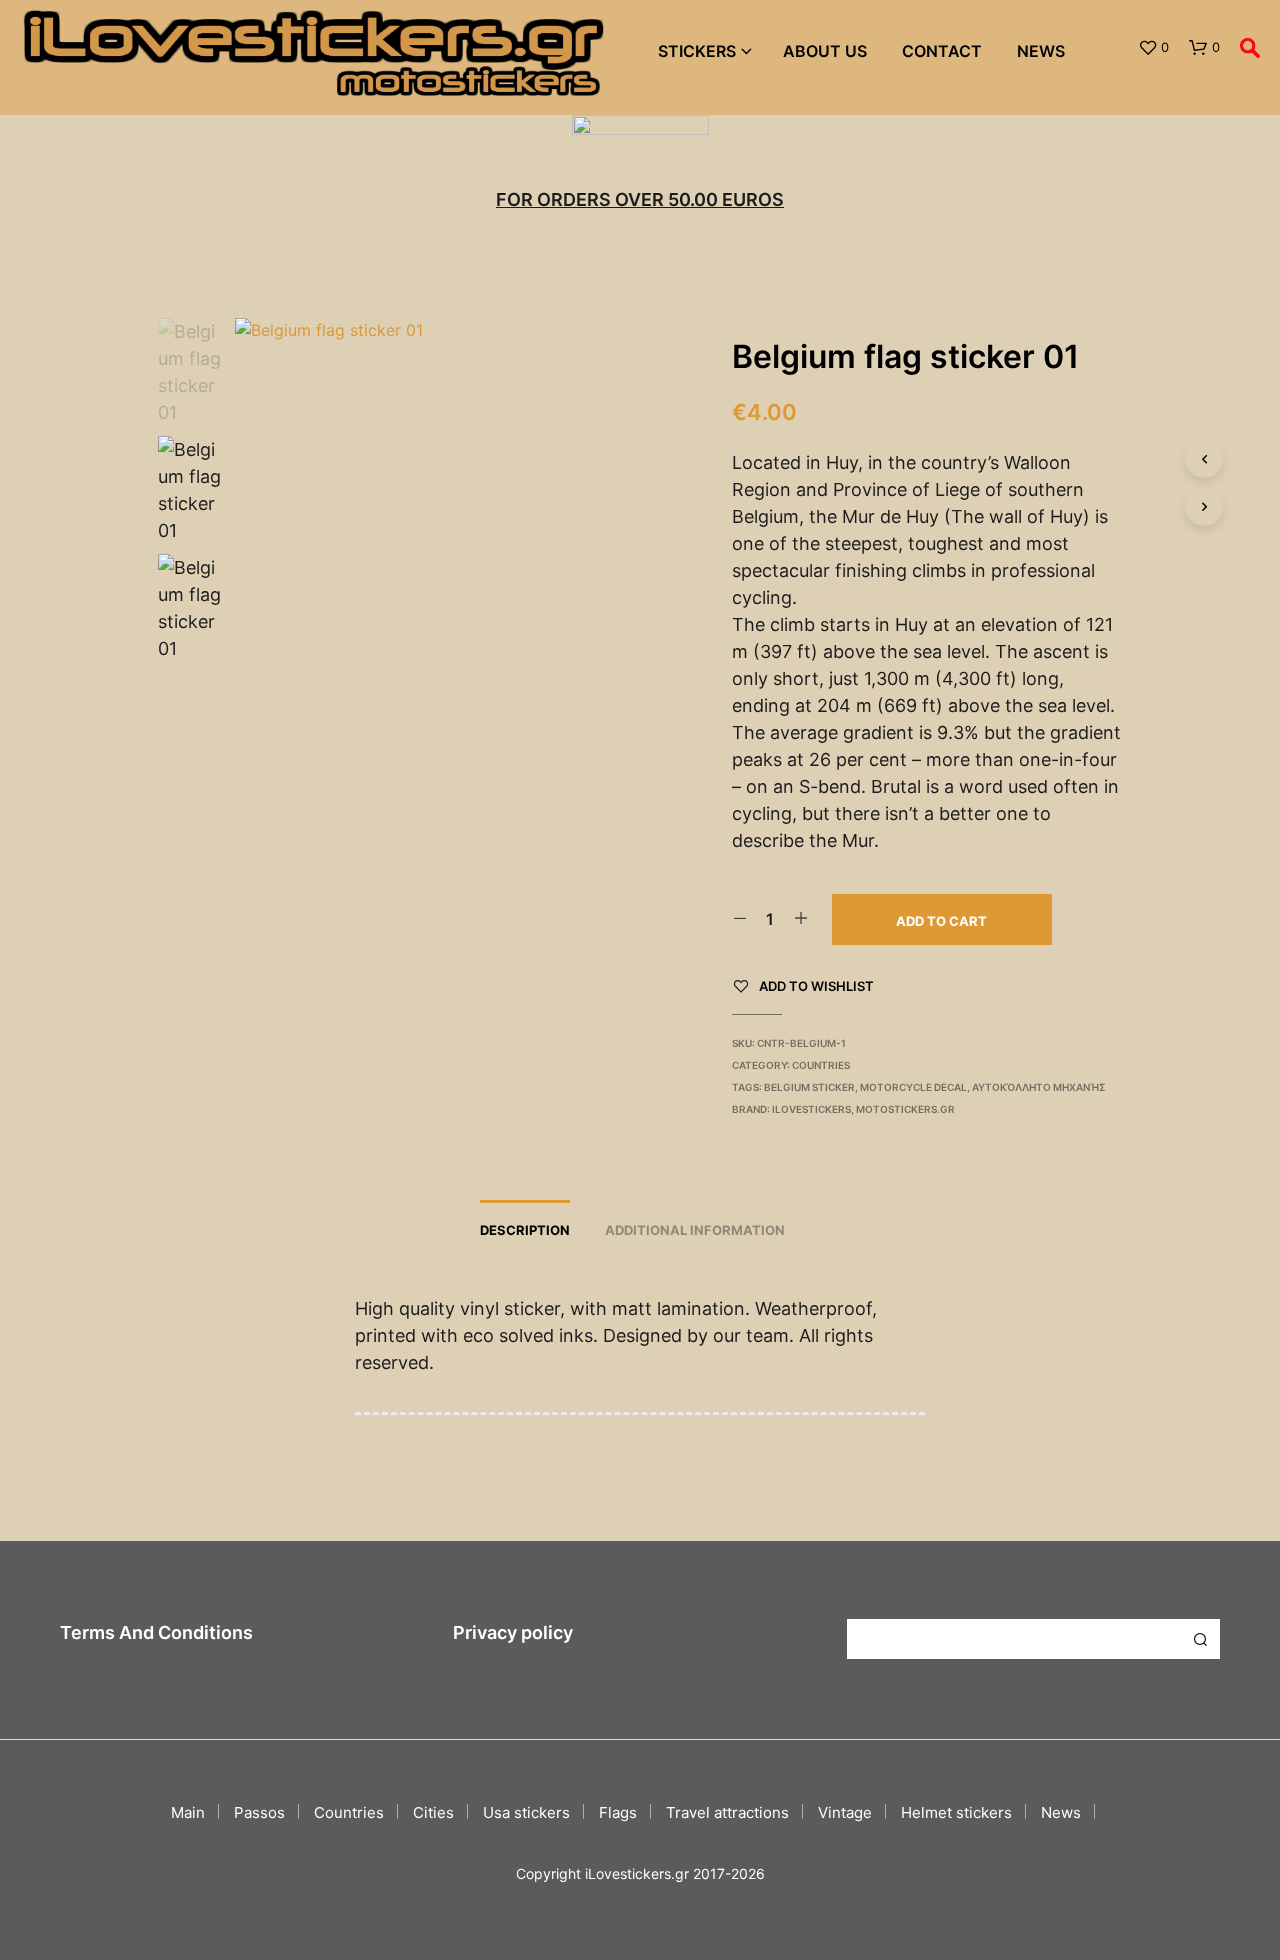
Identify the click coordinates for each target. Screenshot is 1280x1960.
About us (825, 51)
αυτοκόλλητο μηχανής (1039, 1087)
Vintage (845, 1812)
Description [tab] (525, 1230)
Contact (942, 51)
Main (188, 1812)
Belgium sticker (809, 1087)
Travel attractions (727, 1812)
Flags (618, 1812)
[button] (1153, 48)
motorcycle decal (913, 1087)
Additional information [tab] (695, 1230)
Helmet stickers (956, 1812)
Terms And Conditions (156, 1632)
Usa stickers (526, 1812)
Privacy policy (513, 1632)
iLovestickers (811, 1109)
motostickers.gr (905, 1109)
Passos (259, 1812)
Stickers (697, 51)
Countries (821, 1065)
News (1041, 51)
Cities (433, 1812)
